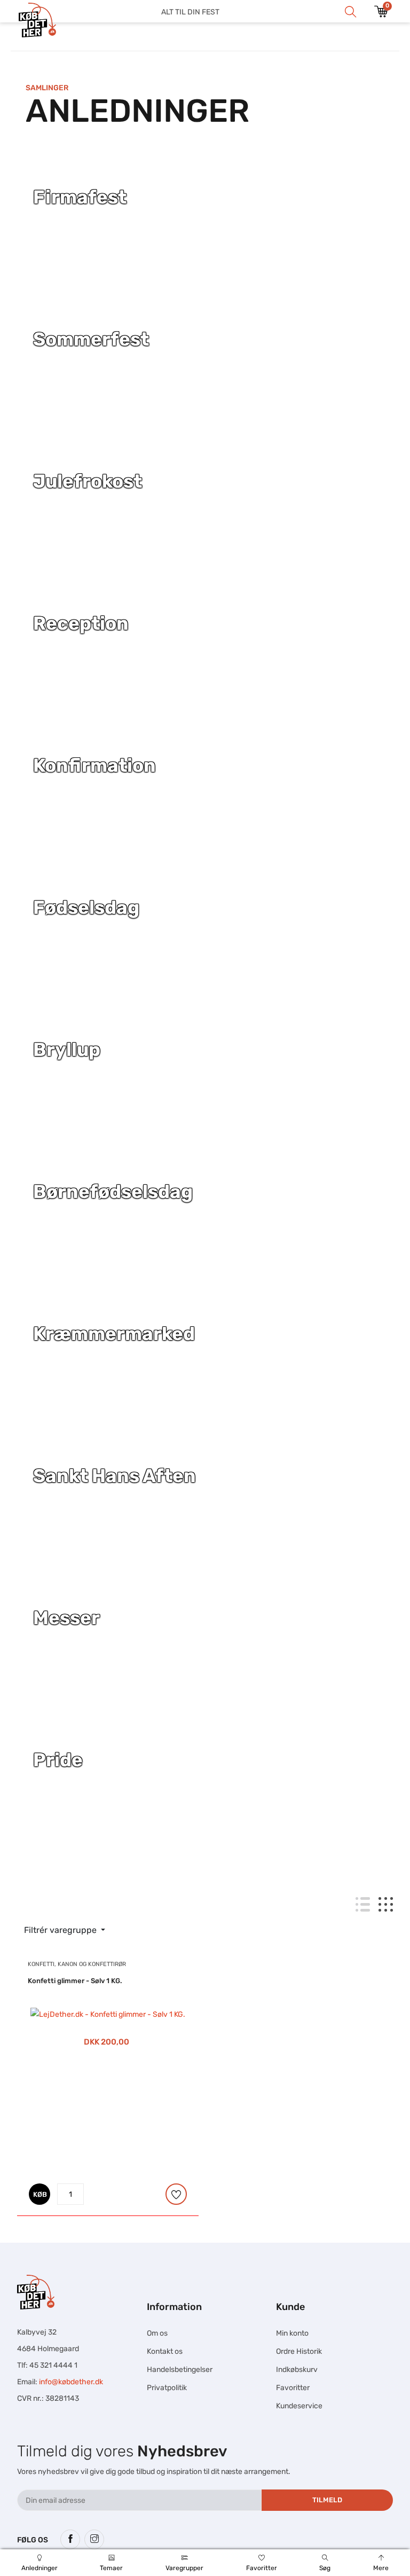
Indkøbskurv (297, 2370)
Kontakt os (165, 2351)
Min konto (292, 2333)
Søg (325, 2568)
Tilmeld (327, 2500)
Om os (157, 2333)
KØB (40, 2194)
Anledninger (40, 2568)
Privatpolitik (167, 2388)
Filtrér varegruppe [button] (61, 1930)
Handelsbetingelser (180, 2370)
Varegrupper (184, 2568)
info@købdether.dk (71, 2382)
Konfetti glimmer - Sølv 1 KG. (75, 1981)
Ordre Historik (299, 2351)
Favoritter (262, 2568)
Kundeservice (299, 2406)
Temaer (111, 2568)
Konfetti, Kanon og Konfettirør (77, 1964)
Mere (381, 2568)
